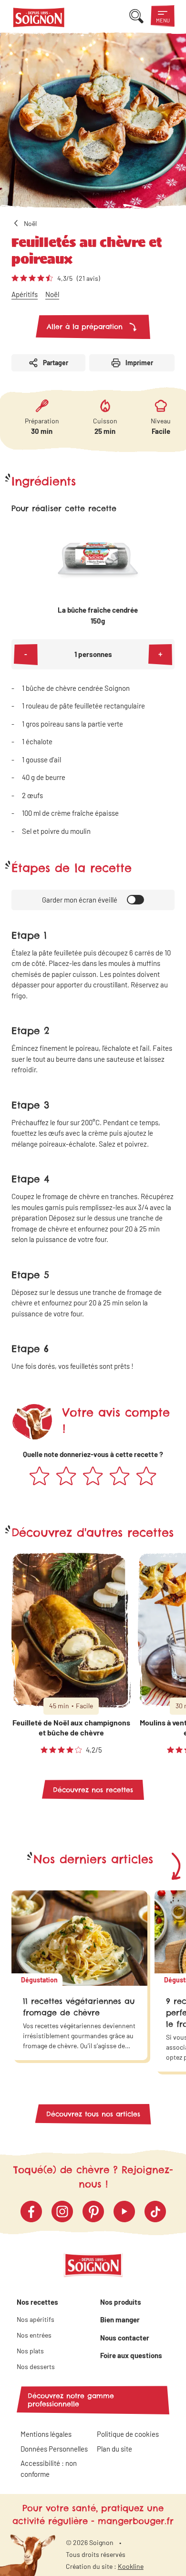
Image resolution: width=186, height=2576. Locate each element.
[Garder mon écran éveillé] (135, 900)
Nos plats (30, 2351)
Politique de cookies (128, 2434)
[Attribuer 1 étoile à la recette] (40, 1477)
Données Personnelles (54, 2449)
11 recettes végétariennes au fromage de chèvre (79, 2007)
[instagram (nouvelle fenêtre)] (62, 2212)
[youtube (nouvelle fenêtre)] (124, 2212)
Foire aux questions (131, 2355)
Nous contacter (125, 2338)
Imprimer (139, 363)
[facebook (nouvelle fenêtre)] (31, 2212)
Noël (52, 294)
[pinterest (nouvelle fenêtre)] (93, 2212)
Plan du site (114, 2449)
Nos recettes (37, 2302)
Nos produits (121, 2302)
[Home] (39, 19)
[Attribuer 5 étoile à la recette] (146, 1477)
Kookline (131, 2566)
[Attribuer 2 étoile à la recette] (66, 1477)
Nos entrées (34, 2335)
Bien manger (120, 2319)
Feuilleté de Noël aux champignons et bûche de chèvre (71, 1727)
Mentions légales (46, 2434)
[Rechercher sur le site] (136, 16)
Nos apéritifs (36, 2319)
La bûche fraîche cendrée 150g (98, 615)
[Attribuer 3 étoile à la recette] (93, 1477)
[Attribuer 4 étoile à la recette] (120, 1477)
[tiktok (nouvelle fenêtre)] (155, 2212)
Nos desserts (36, 2366)
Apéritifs (25, 294)
